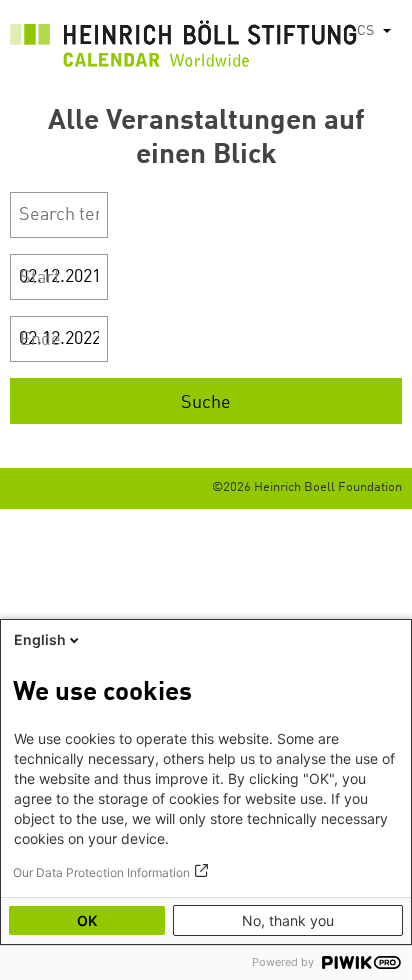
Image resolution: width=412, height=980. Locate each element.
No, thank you (288, 920)
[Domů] (183, 49)
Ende (40, 340)
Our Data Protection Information (101, 872)
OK (87, 920)
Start (40, 278)
